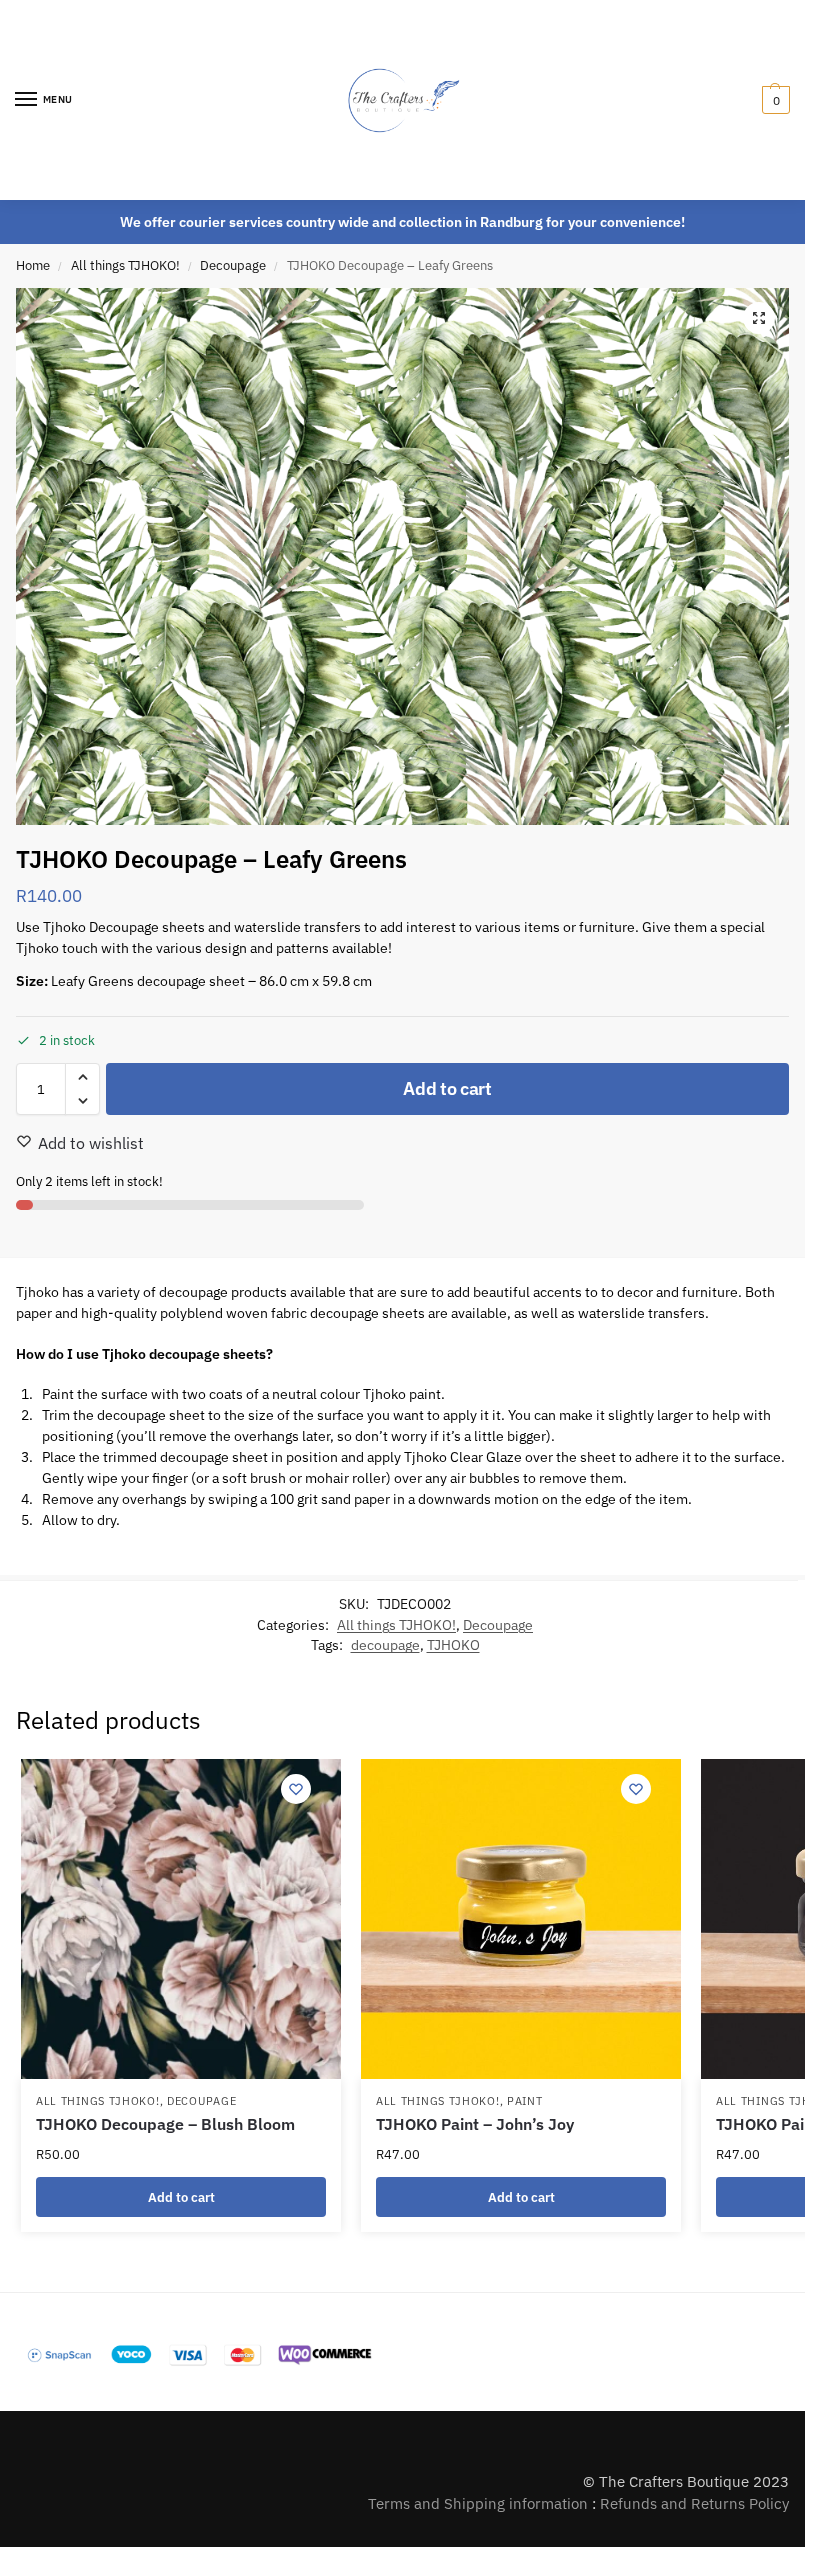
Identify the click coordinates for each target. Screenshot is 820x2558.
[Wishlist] (296, 1789)
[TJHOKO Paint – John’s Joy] (521, 1919)
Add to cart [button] (181, 2197)
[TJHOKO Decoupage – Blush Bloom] (181, 1919)
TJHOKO (453, 1645)
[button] (773, 100)
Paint (525, 2101)
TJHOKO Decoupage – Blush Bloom (165, 2124)
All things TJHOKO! (125, 265)
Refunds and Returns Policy (694, 2503)
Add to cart (447, 1088)
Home (33, 265)
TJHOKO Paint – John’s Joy (475, 2124)
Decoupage (233, 265)
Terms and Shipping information (478, 2503)
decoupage (385, 1645)
